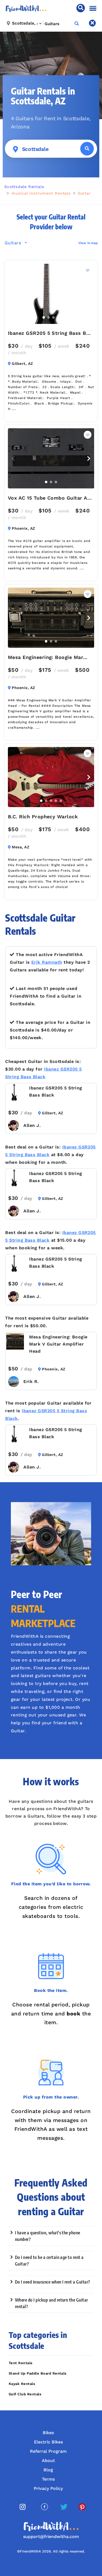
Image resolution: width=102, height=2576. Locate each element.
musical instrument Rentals (41, 193)
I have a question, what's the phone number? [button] (48, 2236)
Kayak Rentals (22, 2384)
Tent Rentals (21, 2363)
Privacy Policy (48, 2488)
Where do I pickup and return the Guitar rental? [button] (52, 2303)
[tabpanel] (51, 294)
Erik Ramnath (47, 962)
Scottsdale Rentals (24, 187)
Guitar (84, 193)
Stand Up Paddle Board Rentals (38, 2373)
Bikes (48, 2433)
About (48, 2461)
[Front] (26, 8)
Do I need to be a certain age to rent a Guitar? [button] (49, 2261)
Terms (48, 2479)
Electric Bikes (48, 2442)
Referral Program (48, 2451)
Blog (48, 2470)
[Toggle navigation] (93, 8)
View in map (88, 243)
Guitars (14, 243)
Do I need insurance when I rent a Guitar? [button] (53, 2282)
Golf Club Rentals (25, 2394)
